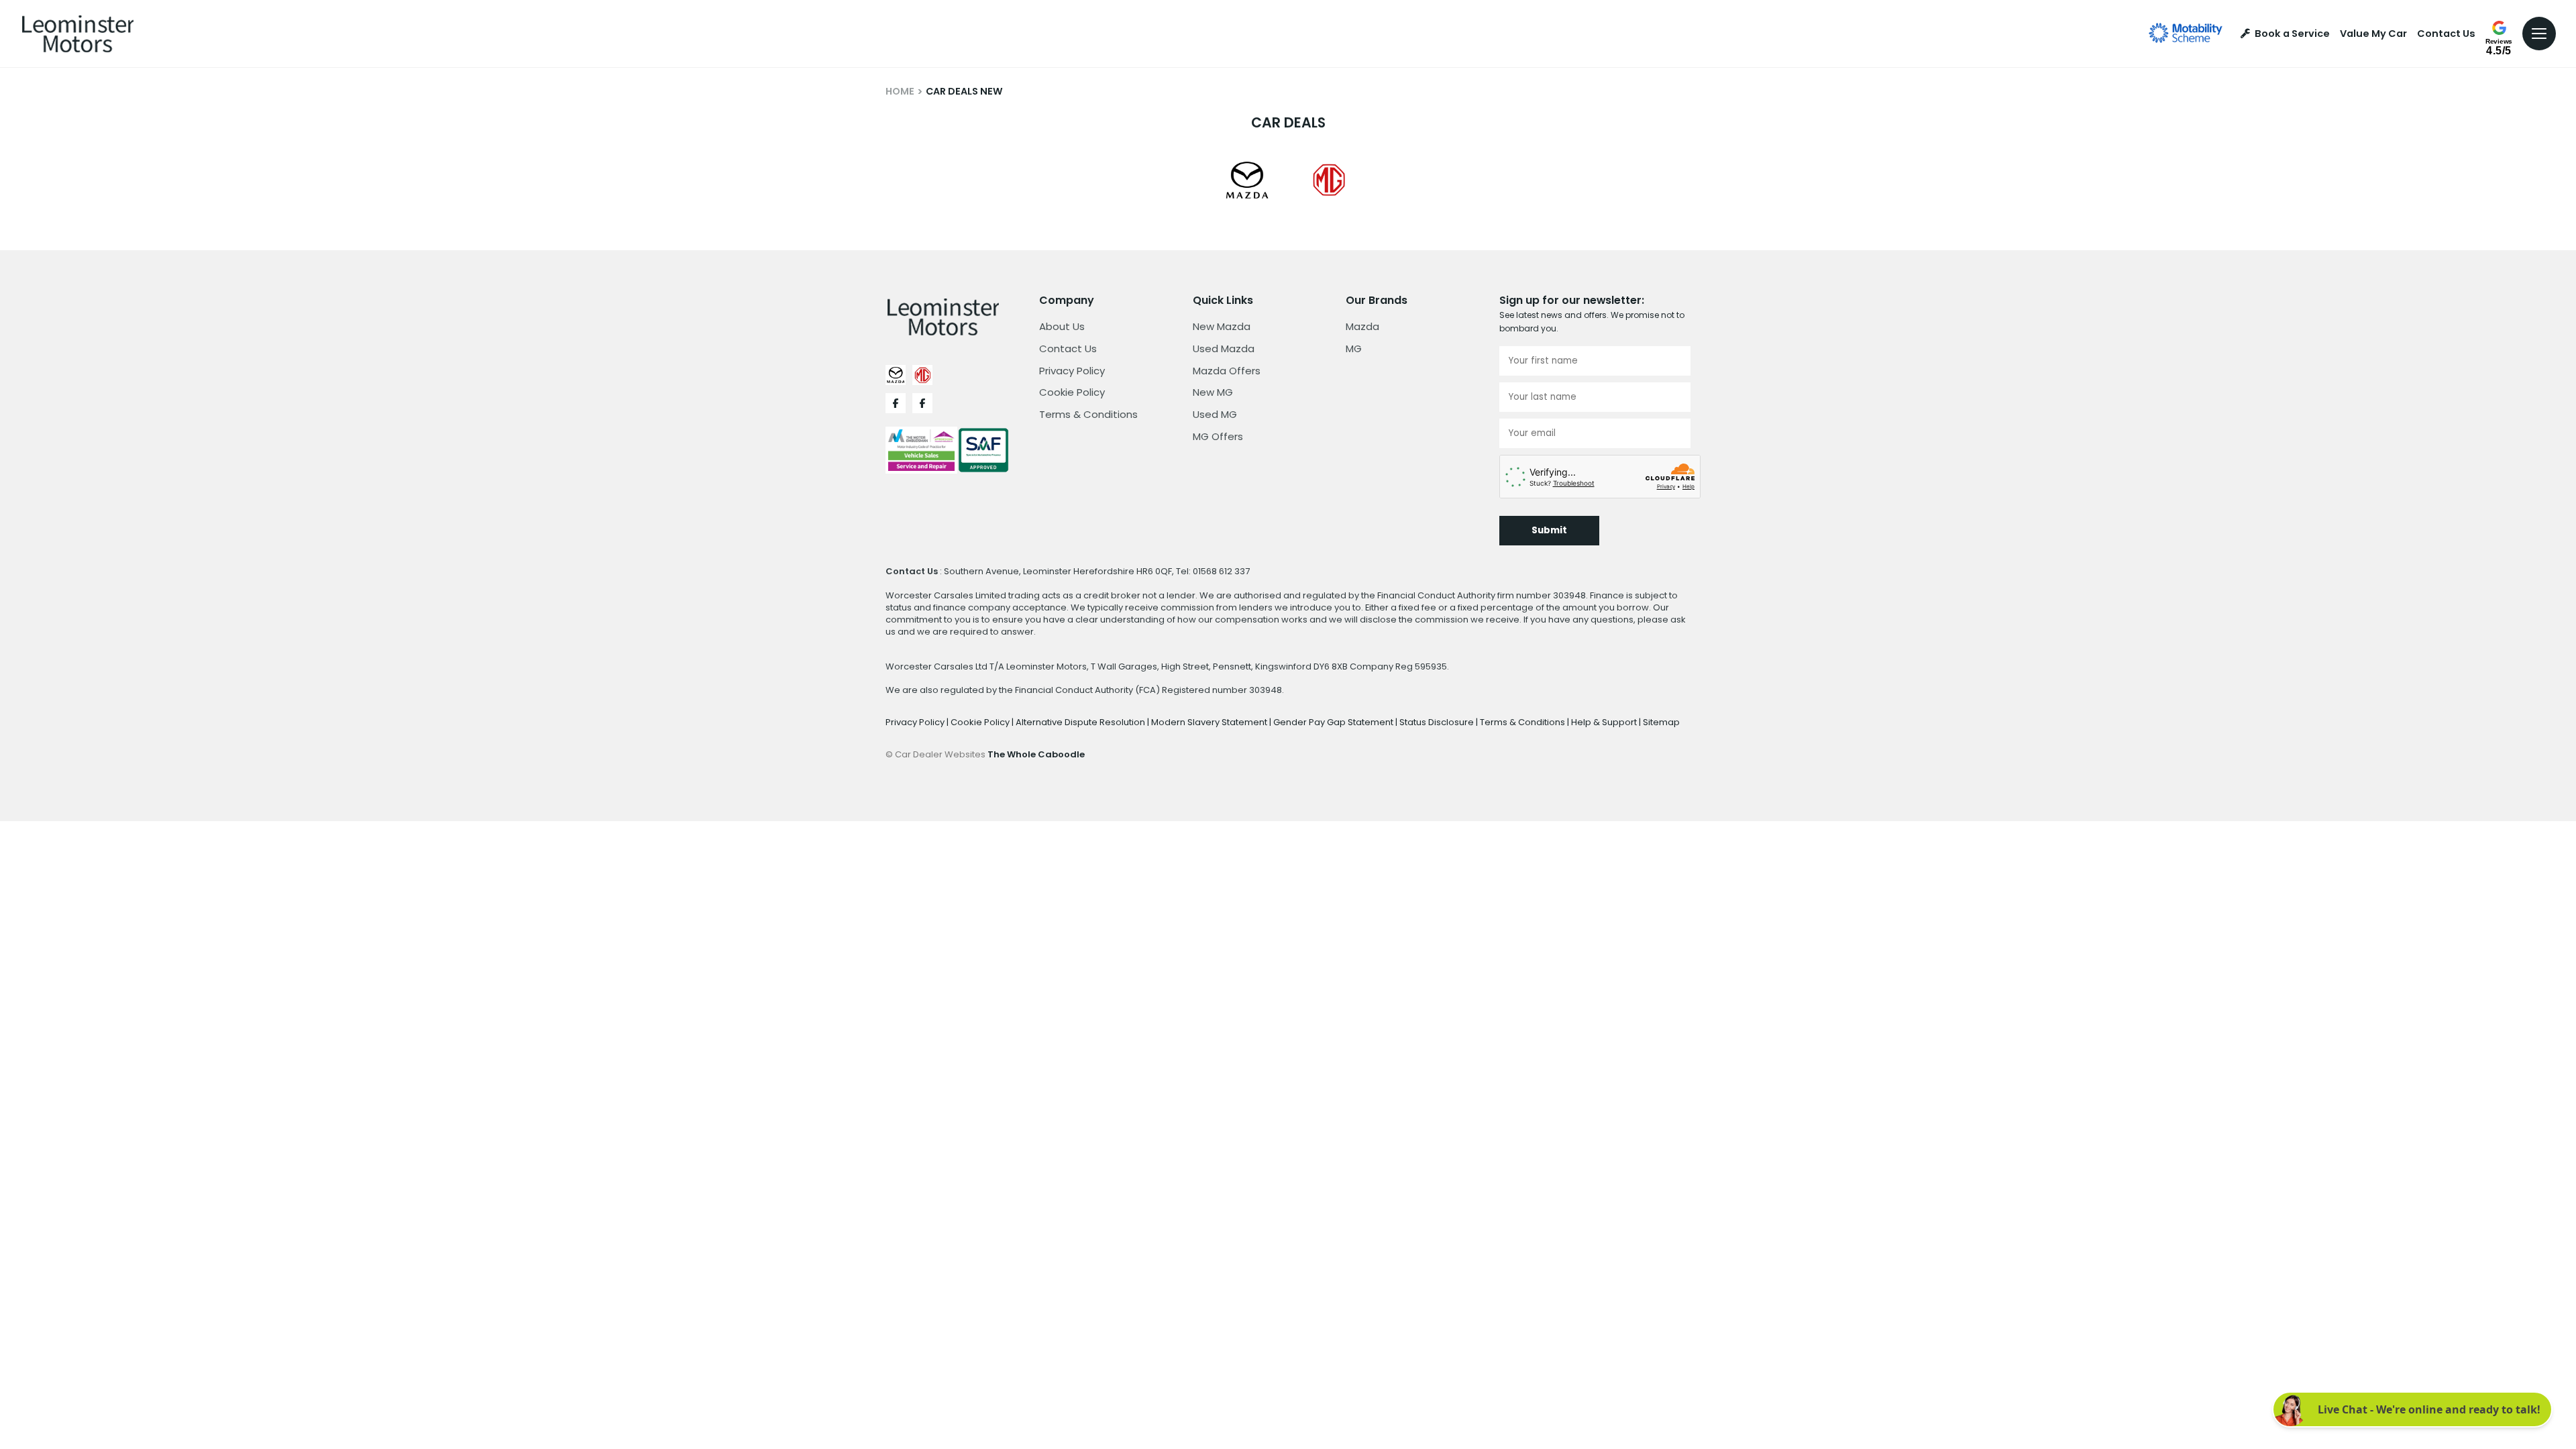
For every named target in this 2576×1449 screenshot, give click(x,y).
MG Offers (1218, 436)
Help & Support (1605, 722)
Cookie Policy (1072, 392)
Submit (1549, 530)
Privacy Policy (1072, 371)
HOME (900, 91)
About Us (1062, 326)
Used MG (1215, 414)
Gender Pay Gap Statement (1334, 722)
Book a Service (2292, 34)
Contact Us (2446, 34)
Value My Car (2373, 34)
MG (1354, 348)
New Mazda (1222, 326)
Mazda (1362, 326)
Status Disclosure (1438, 722)
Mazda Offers (1227, 371)
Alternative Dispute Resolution (1081, 722)
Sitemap (1661, 722)
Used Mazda (1224, 348)
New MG (1213, 392)
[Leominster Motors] (78, 34)
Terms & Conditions (1088, 414)
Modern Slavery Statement (1210, 722)
